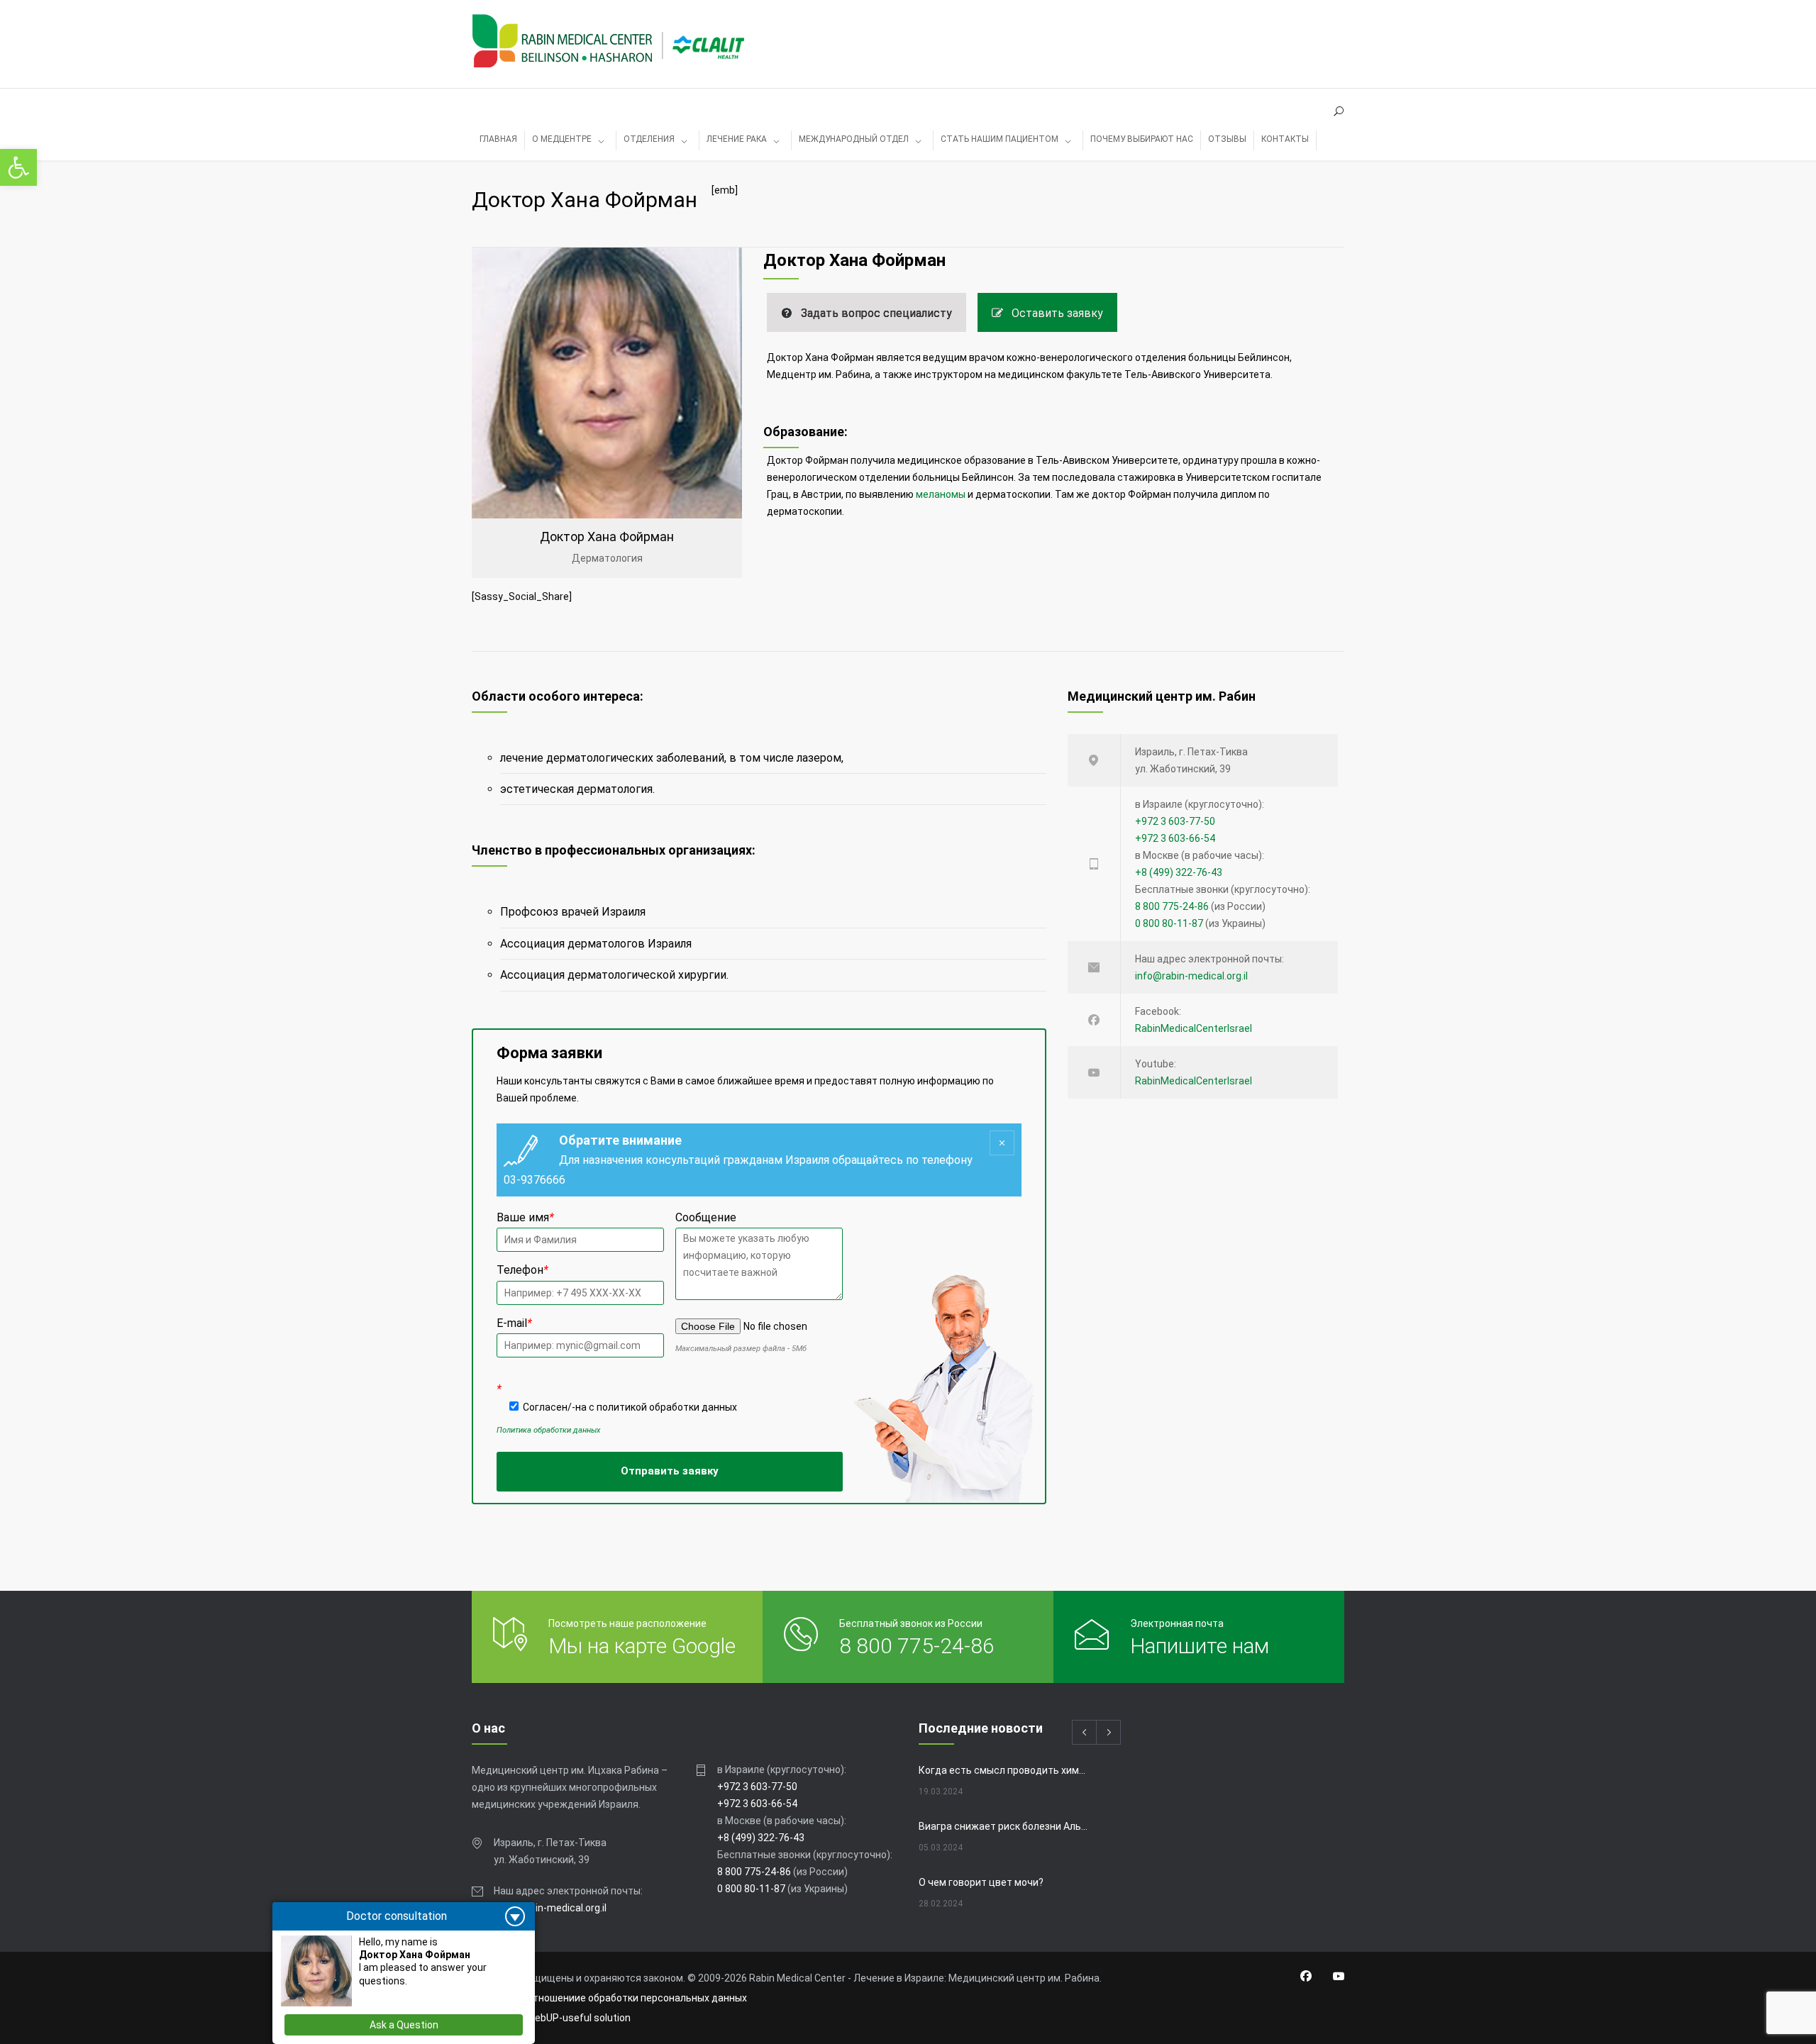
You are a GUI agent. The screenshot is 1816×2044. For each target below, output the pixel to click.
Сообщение (706, 1217)
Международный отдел (854, 139)
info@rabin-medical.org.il (1191, 976)
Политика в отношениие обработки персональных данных (609, 1998)
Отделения (649, 139)
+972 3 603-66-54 (1175, 838)
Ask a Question (404, 2025)
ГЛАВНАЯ (498, 139)
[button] (18, 167)
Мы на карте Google (642, 1646)
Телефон (522, 1270)
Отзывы (1227, 139)
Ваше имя (525, 1217)
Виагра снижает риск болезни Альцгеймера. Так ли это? (1004, 1826)
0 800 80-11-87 (1169, 923)
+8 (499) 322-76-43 (1179, 872)
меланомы (941, 494)
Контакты (1285, 139)
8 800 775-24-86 (1172, 906)
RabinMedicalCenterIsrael (1194, 1028)
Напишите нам (1200, 1646)
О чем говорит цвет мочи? (981, 1882)
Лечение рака (737, 139)
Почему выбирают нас (1142, 139)
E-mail (514, 1323)
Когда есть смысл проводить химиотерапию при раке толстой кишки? (1004, 1770)
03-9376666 (535, 1180)
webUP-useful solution (579, 2018)
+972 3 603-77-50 (1175, 821)
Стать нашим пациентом (1000, 139)
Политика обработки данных (548, 1430)
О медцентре (562, 139)
